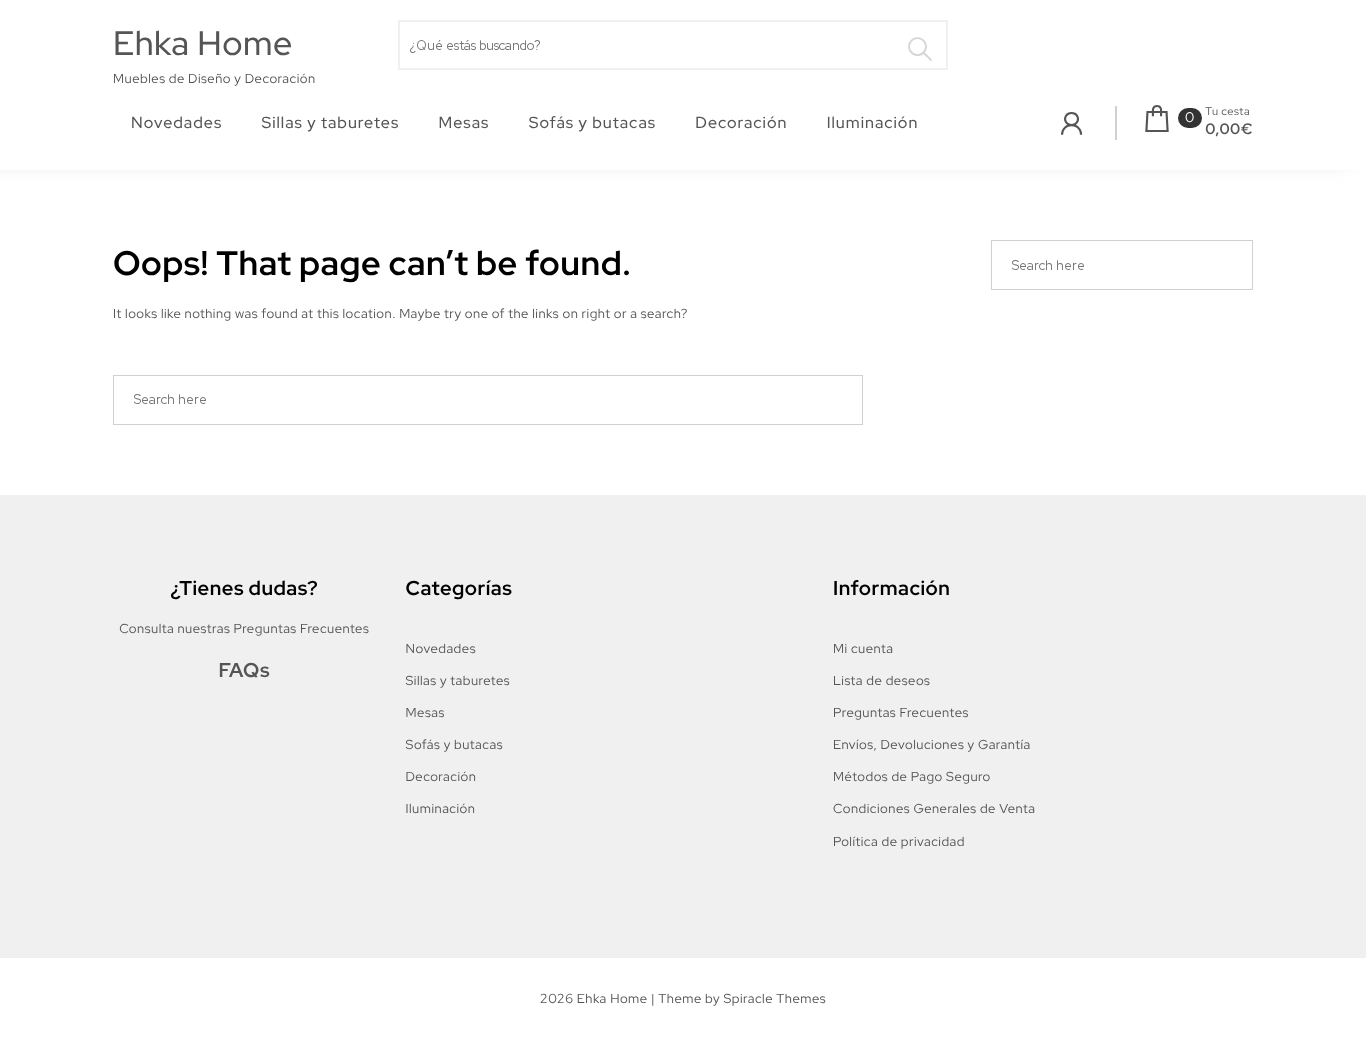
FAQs (244, 671)
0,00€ (1229, 129)
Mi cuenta (863, 648)
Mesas (464, 122)
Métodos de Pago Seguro (912, 776)
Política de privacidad (899, 841)
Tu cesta (1227, 112)
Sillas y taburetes (331, 122)
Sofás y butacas (592, 122)
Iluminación (873, 122)
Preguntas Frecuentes (901, 712)
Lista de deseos (881, 680)
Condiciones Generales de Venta (934, 808)
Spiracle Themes (774, 998)
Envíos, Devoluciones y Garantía (932, 744)
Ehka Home (203, 43)
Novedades (176, 122)
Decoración (741, 122)
